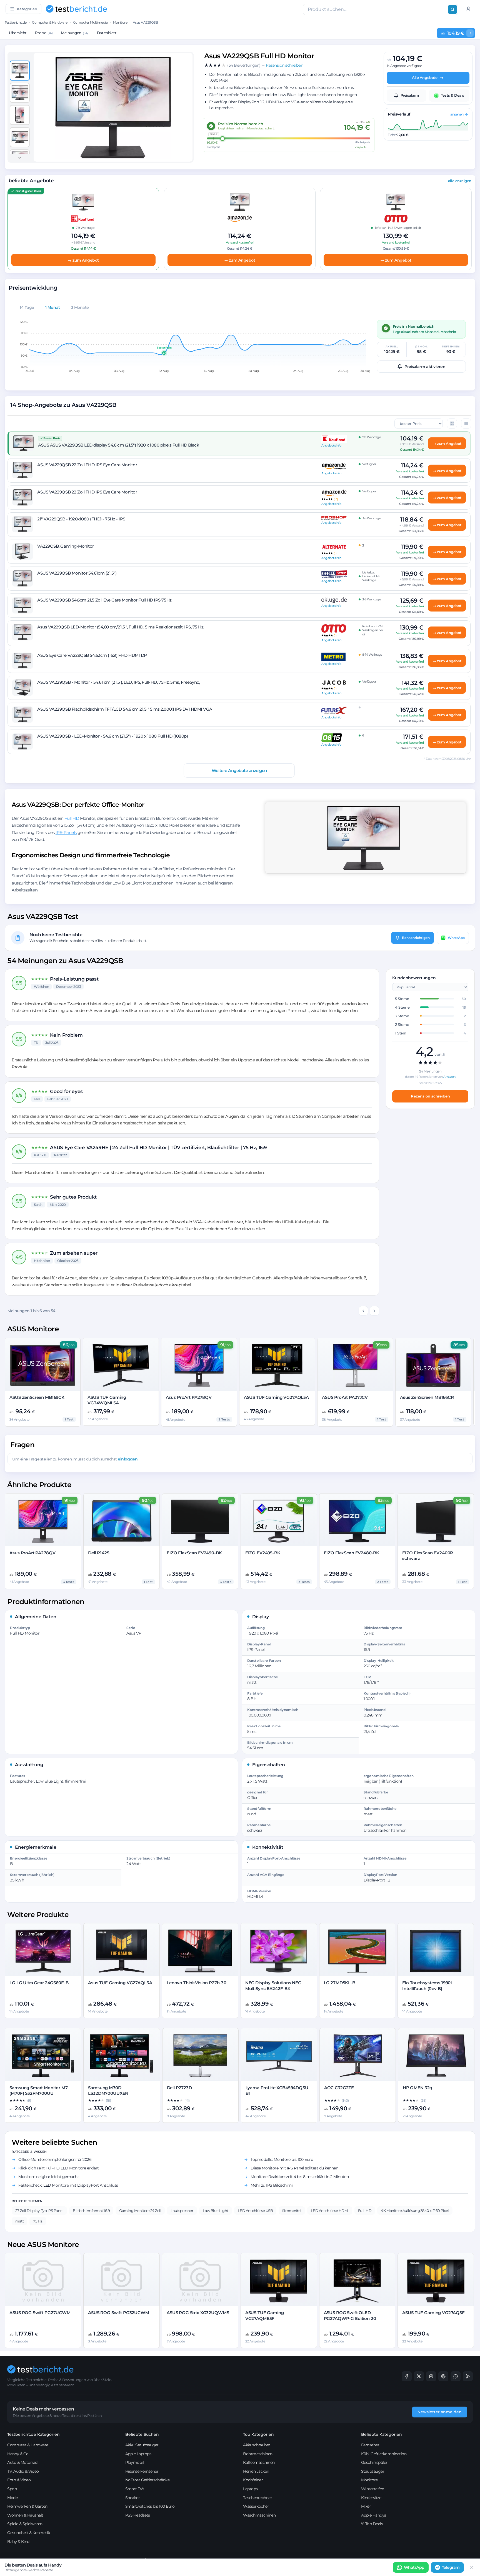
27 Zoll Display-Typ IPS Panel (39, 2211)
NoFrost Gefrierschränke (147, 2480)
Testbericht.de (16, 22)
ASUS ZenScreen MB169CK (37, 1397)
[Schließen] (472, 2567)
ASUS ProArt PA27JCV (345, 1397)
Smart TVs (135, 2489)
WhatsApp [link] (414, 2567)
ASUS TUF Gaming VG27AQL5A (276, 1397)
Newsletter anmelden (440, 2412)
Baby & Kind (18, 2542)
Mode (12, 2498)
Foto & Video (19, 2480)
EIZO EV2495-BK (263, 1553)
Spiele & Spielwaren (25, 2524)
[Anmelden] (468, 9)
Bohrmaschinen (258, 2454)
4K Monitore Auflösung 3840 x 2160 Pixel (415, 2211)
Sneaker (133, 2498)
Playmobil (135, 2462)
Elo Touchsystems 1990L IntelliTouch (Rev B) (428, 1985)
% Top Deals (372, 2524)
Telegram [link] (451, 2567)
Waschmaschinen (259, 2515)
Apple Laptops (138, 2454)
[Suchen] (452, 9)
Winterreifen (373, 2489)
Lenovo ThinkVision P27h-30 (197, 1983)
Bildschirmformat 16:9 (91, 2211)
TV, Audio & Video (23, 2471)
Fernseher (370, 2445)
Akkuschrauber (257, 2445)
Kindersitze (371, 2498)
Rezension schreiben (430, 1096)
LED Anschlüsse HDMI (330, 2211)
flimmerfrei (292, 2211)
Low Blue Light (216, 2211)
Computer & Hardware (50, 22)
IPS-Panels (66, 832)
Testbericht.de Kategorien (33, 2434)
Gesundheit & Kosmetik (29, 2533)
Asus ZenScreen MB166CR (427, 1397)
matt (19, 2221)
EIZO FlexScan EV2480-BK (352, 1553)
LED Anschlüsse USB (255, 2211)
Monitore (120, 22)
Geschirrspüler (374, 2462)
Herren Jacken (256, 2471)
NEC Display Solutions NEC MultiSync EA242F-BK (273, 1985)
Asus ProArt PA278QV (189, 1397)
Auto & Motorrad (22, 2462)
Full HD (72, 818)
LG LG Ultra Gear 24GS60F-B (39, 1983)
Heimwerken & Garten (27, 2506)
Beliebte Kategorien (382, 2434)
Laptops (250, 2489)
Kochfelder (253, 2480)
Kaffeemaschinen (259, 2462)
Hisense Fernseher (142, 2471)
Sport (12, 2489)
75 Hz (38, 2221)
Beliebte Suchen (142, 2434)
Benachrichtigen (416, 937)
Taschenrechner (257, 2498)
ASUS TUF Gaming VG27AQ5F (433, 2313)
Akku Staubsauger (142, 2445)
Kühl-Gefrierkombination (384, 2454)
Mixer (366, 2506)
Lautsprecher (182, 2211)
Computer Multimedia (90, 22)
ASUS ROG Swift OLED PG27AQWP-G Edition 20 (350, 2315)
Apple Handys (374, 2515)
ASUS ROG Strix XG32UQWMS (198, 2313)
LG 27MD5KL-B (340, 1983)
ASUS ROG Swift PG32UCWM (119, 2313)
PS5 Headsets (138, 2515)
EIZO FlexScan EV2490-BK (194, 1553)
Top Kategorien (258, 2434)
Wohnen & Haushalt (25, 2515)
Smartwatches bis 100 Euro (150, 2506)
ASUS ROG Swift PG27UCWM (40, 2313)
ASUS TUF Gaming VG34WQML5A (107, 1400)
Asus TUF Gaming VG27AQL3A (120, 1983)
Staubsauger (373, 2471)
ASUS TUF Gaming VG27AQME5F (265, 2315)
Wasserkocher (256, 2506)
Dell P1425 (99, 1553)
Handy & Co (18, 2454)
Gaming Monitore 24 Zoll (140, 2211)
